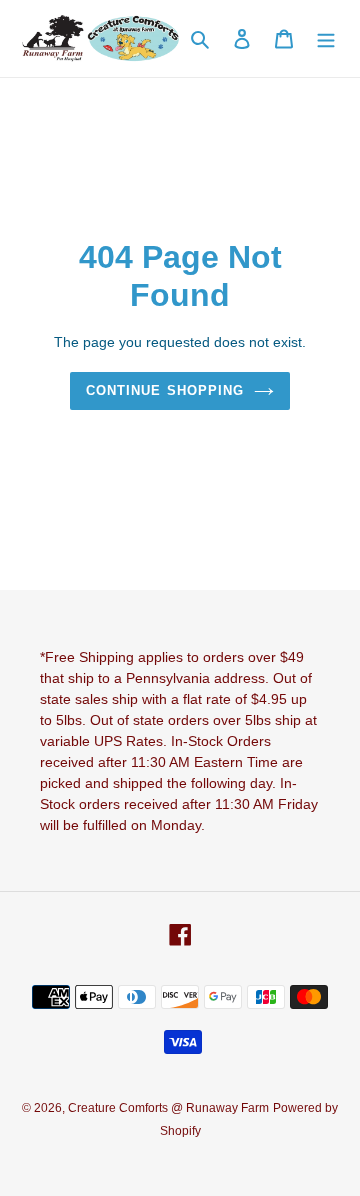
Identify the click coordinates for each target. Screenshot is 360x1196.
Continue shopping (165, 390)
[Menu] (326, 38)
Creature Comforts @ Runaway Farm (168, 1108)
